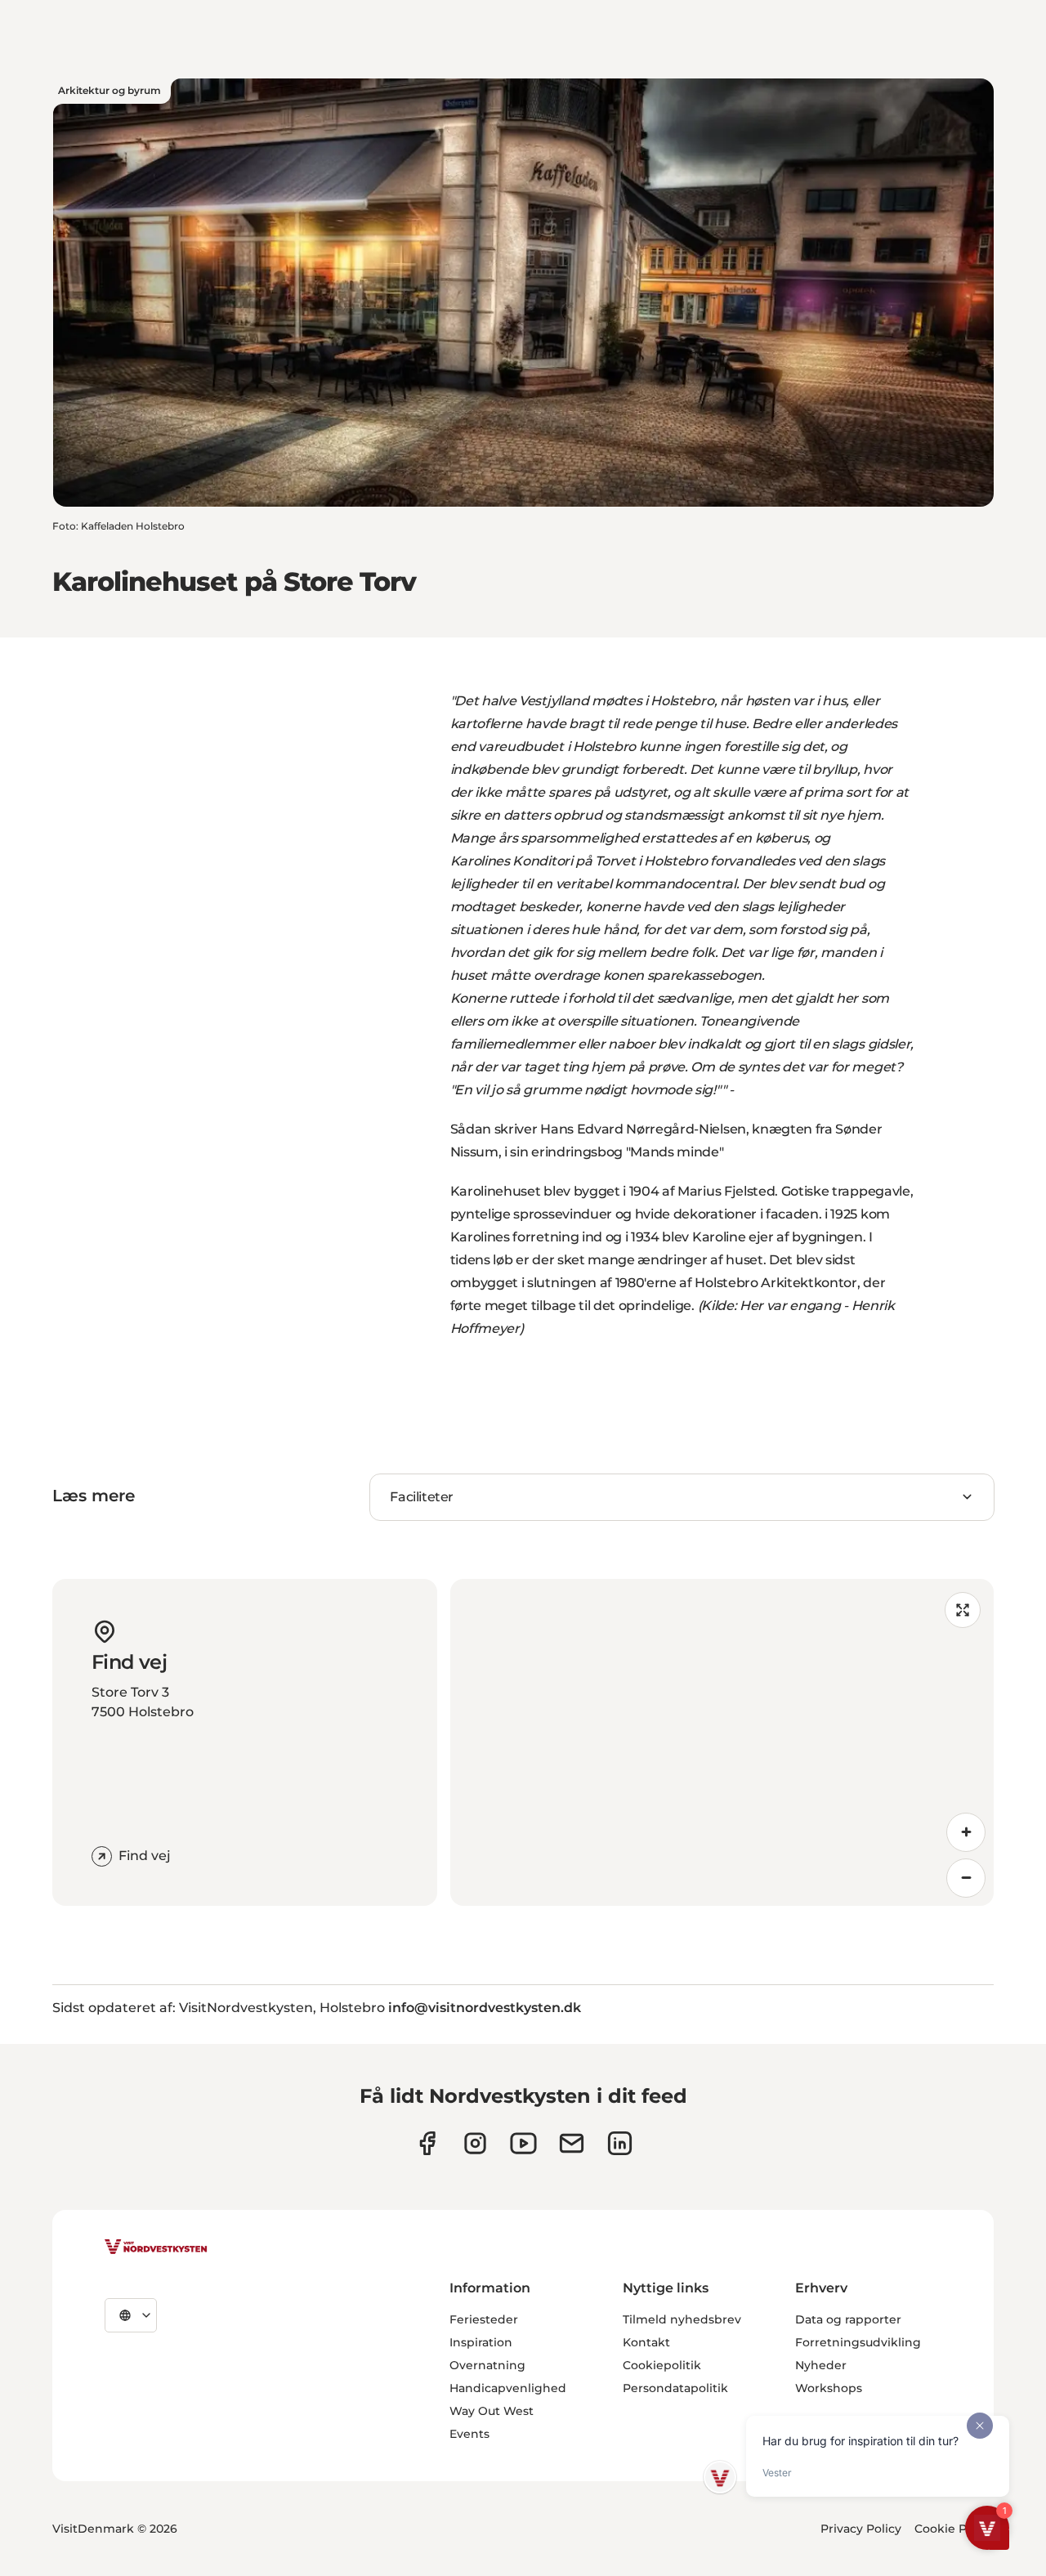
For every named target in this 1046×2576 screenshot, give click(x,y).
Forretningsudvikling (858, 2342)
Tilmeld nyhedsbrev (682, 2319)
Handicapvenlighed (508, 2388)
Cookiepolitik (662, 2365)
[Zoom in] (966, 1832)
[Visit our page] (427, 2143)
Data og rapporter (848, 2319)
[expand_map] (963, 1610)
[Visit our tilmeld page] (572, 2143)
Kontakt (646, 2342)
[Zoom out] (966, 1878)
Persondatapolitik (675, 2388)
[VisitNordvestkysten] (156, 2247)
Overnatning (487, 2365)
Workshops (829, 2388)
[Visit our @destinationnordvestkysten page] (523, 2143)
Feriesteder (484, 2319)
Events (469, 2434)
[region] (722, 1742)
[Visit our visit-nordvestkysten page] (620, 2143)
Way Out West (492, 2411)
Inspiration (481, 2342)
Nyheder (821, 2365)
